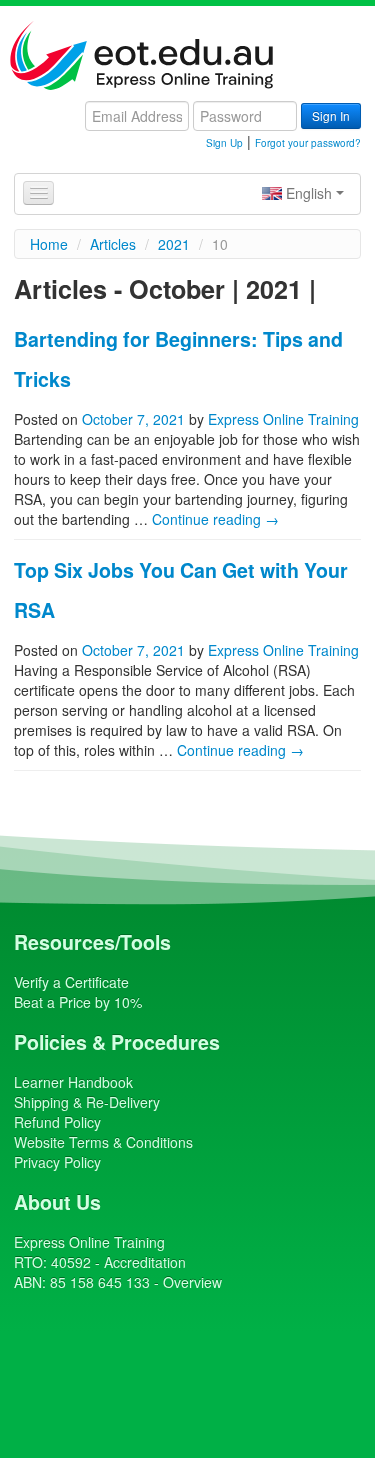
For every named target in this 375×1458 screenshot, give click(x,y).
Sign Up (224, 143)
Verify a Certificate (71, 982)
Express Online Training (283, 419)
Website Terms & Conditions (103, 1142)
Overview (192, 1282)
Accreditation (145, 1262)
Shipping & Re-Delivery (87, 1102)
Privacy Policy (57, 1162)
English (309, 193)
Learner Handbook (73, 1082)
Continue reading (215, 519)
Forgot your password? (308, 143)
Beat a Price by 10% (78, 1002)
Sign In (331, 115)
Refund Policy (57, 1122)
